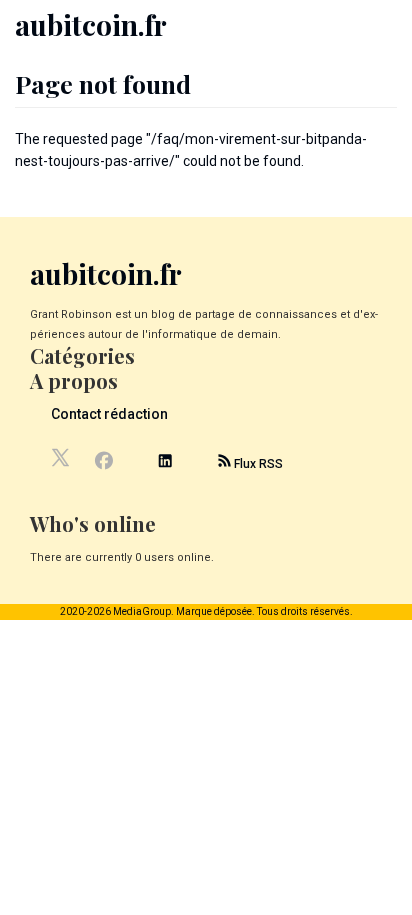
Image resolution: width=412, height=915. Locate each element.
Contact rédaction (109, 414)
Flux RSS (257, 464)
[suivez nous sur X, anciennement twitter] (62, 463)
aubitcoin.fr (91, 24)
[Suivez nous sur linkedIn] (165, 463)
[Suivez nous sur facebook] (103, 463)
